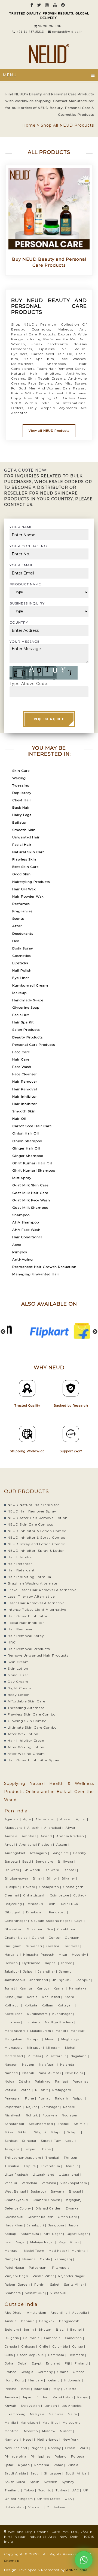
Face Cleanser (25, 1074)
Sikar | (11, 2132)
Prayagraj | (14, 2098)
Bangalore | (62, 1853)
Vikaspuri (58, 2293)
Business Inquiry (27, 603)
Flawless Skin (24, 859)
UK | (88, 2490)
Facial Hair (22, 845)
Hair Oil (19, 1119)
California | (33, 2338)
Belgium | (13, 2330)
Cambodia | (54, 2338)
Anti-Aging (23, 1259)
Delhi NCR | (71, 1904)
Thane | (47, 2149)
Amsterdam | (38, 2313)
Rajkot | (33, 2107)
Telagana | (14, 2149)
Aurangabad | (17, 1853)
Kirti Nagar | (54, 2234)
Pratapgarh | (63, 2090)
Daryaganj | (75, 2200)
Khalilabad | (53, 1997)
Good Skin (22, 874)
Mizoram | (55, 2048)
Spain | (36, 2482)
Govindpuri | (16, 2217)
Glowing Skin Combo (27, 1721)
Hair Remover (25, 1081)
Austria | (12, 2321)
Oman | (72, 2448)
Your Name (21, 527)
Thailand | (14, 2490)
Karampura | (32, 2234)
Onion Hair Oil (26, 1133)
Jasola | (75, 2225)
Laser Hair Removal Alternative (36, 1603)
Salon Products (26, 1030)
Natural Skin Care (28, 852)
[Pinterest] (63, 5)
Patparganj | (40, 2268)
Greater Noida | (18, 1938)
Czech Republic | (32, 2355)
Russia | (75, 2465)
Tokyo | (31, 2490)
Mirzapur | (36, 2048)
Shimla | (81, 2124)
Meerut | (53, 2039)
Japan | (29, 2397)
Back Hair (21, 807)
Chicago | (30, 2346)
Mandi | (62, 2031)
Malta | (74, 2414)
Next (95, 1332)
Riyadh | (26, 2465)
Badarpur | (40, 2191)
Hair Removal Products (29, 1649)
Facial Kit (21, 1015)
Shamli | (65, 2124)
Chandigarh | (75, 1887)
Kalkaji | (12, 2234)
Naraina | (31, 2259)
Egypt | (38, 2363)
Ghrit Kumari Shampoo (34, 1170)
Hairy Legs (22, 815)
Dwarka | (74, 2208)
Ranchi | (71, 2107)
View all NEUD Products (49, 431)
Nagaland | (80, 2056)
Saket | (56, 2285)
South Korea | (17, 2482)
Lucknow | (14, 2022)
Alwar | (72, 1828)
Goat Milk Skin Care (30, 1185)
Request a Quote (49, 719)
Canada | (13, 2346)
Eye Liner (21, 978)
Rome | (60, 2465)
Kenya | (84, 2397)
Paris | (86, 2448)
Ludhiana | (34, 2022)
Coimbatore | (61, 1895)
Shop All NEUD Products (67, 125)
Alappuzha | (15, 1828)
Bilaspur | (13, 1887)
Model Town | (36, 2251)
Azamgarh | (40, 1853)
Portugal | (80, 2456)
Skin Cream (18, 1662)
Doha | (11, 2363)
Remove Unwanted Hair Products (38, 1655)
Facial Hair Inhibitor (26, 1623)
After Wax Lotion (23, 1734)
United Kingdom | (20, 2499)
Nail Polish (22, 970)
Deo (16, 941)
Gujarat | (40, 1938)
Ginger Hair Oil (26, 1148)
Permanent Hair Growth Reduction (44, 1267)
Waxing (19, 778)
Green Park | (69, 2217)
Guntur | (56, 1938)
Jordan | (44, 2397)
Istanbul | (43, 2389)
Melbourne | (73, 2423)
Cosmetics (22, 956)
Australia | (81, 2313)
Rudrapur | (71, 2115)
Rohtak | (34, 2115)
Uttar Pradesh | (18, 2175)
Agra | (29, 1819)
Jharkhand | (41, 1980)
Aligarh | (35, 1828)
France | (12, 2372)
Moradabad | (16, 2056)
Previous (3, 1332)
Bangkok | (49, 2321)
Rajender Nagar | (73, 2276)
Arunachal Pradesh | (37, 1845)
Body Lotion (19, 1695)
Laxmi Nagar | (17, 2242)
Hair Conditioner (27, 1237)
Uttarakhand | (45, 2175)
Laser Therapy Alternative (31, 1596)
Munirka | (80, 2251)
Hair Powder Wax (28, 896)
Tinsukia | (14, 2166)
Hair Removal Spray (26, 1636)
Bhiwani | (54, 1870)
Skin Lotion (18, 1668)
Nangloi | (13, 2259)
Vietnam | (37, 2507)
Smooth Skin (24, 830)
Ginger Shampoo (28, 1156)
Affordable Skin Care (26, 1701)
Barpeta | (13, 1862)
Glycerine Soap (26, 1007)
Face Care (21, 1052)
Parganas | (82, 2081)
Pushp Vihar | (45, 2276)
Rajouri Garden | (19, 2285)
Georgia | (29, 2372)
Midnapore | (15, 2048)
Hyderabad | (33, 1963)
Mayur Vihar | (71, 2242)
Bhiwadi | (13, 1870)
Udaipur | (73, 2166)
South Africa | (78, 2473)
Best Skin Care (25, 867)
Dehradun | (36, 1904)
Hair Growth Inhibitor (28, 1616)
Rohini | (42, 2285)
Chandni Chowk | (48, 2200)
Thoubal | (54, 2158)
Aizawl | (68, 1819)
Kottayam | (67, 2005)
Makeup (19, 993)
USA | (70, 2499)
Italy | (58, 2389)
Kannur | (28, 1988)
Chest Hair (22, 800)
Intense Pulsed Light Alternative (37, 1609)
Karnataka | (79, 1988)
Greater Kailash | (42, 2217)
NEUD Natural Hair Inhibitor (33, 1505)
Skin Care (21, 771)
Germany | (47, 2372)
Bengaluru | (46, 1862)
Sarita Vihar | (76, 2285)
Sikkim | (25, 2132)
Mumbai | (36, 2056)
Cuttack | (82, 1895)
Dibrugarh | (15, 1912)
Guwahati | (36, 1946)
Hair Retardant (21, 1570)
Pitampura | (62, 2268)
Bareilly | (81, 1853)
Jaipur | (30, 1972)
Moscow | (50, 2431)
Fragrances (22, 911)
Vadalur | (13, 2183)
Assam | (63, 1845)
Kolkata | (33, 2005)
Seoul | (37, 2473)
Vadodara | (31, 2183)
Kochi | (71, 1997)
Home (29, 125)
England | (55, 2363)
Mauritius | (52, 2423)
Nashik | (30, 2073)
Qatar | (11, 2465)
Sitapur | (58, 2132)
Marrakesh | (31, 2423)
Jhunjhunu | (64, 1980)
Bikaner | (70, 1878)
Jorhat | (12, 1988)
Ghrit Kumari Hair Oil (32, 1163)
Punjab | (46, 2098)
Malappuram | (42, 2031)
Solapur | (75, 2132)
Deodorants (23, 933)
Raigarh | (63, 2098)
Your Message (25, 641)
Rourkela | (52, 2115)
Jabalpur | (13, 1972)
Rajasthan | (15, 2107)
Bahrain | (30, 2321)
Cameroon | (75, 2338)
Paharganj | (65, 2259)
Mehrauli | (14, 2251)
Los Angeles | (73, 2406)
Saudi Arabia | (17, 2473)
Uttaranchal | (71, 2175)
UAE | (77, 2490)
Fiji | (69, 2363)
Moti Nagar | (60, 2251)
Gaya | (80, 1921)
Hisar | (65, 1955)
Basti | (28, 1862)
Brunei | (78, 2330)
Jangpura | (58, 2225)
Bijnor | (53, 1878)
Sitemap (12, 2561)
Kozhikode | (15, 2014)
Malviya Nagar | (44, 2242)
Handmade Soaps (28, 1000)
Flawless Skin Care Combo (32, 1714)
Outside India (21, 2304)
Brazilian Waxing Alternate (32, 1583)
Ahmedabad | (47, 1819)
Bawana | (59, 2191)
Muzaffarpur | (57, 2056)
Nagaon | (13, 2065)
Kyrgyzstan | (32, 2406)
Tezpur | (32, 2149)
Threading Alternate (26, 1708)
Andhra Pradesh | (72, 1836)
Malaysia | (39, 2414)
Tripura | (31, 2166)
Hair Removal (25, 1089)
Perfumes (21, 904)
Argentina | (61, 2313)
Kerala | (34, 1997)
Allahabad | (54, 1828)
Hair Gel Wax (24, 889)
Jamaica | (13, 2397)
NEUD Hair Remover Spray (32, 1511)
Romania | (43, 2465)
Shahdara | (14, 2293)
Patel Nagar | (16, 2268)
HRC (12, 1642)
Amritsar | (31, 1836)
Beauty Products (27, 1037)
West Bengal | (17, 2191)
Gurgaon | (74, 1938)
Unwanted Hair (26, 837)
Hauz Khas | (15, 2225)
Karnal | (61, 1988)
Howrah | (13, 1963)
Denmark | (78, 2355)
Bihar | (39, 1878)
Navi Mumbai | (51, 2073)
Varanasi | (50, 2183)
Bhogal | (77, 2191)
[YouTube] (55, 5)
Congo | (79, 2346)
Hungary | (37, 2380)
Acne (17, 1245)
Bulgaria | (13, 2338)
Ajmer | (83, 1819)
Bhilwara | (67, 1862)
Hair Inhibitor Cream (27, 1740)
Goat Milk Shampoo (30, 1207)
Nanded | (13, 2073)
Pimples (20, 1252)
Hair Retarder (20, 1564)
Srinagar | (31, 2141)
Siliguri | (42, 2132)
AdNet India (77, 2570)
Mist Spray (22, 1178)
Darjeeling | (15, 1904)
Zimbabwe (56, 2507)
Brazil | (62, 2330)
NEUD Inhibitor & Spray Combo (36, 1537)
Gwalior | (55, 1946)
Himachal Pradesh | (40, 1955)
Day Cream (18, 1682)
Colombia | (62, 2346)
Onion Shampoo (27, 1141)
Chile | (45, 2346)
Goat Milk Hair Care (30, 1193)
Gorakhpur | (68, 1929)
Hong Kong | (16, 2380)
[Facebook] (32, 5)
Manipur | (35, 2039)
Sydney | (70, 2482)
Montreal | (14, 2431)
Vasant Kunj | (37, 2293)
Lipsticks (20, 963)
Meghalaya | (72, 2039)
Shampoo (21, 1215)
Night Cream (19, 1688)
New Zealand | (18, 2448)
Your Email (21, 565)
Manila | (12, 2423)
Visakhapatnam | (75, 2183)
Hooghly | (81, 1955)
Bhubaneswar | (18, 1878)
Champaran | (51, 1887)
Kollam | (49, 2005)
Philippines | (42, 2456)
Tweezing (21, 785)
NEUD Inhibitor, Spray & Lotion (36, 1551)
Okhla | (47, 2259)
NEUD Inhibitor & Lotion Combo (37, 1531)
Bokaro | (31, 1887)
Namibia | (13, 2440)
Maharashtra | (17, 2031)
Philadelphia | (17, 2456)
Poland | (62, 2456)
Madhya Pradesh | (61, 2022)
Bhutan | (47, 2330)
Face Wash (22, 1067)
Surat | (47, 2141)
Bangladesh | (71, 2321)
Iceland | (55, 2380)
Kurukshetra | (39, 2014)
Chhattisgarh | (36, 1895)
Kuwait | (12, 2406)
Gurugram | (15, 1946)
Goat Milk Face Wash (31, 1200)
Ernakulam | (37, 1912)
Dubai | (24, 2363)
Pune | (31, 2098)
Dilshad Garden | (50, 2208)
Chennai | (13, 1895)
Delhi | (54, 1904)
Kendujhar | (15, 1997)
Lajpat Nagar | (79, 2234)
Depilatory (22, 793)
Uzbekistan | (16, 2507)
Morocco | (33, 2431)
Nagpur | (30, 2065)
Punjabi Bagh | (18, 2276)
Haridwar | (73, 1946)
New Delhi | (76, 2073)
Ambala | (13, 1836)
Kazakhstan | (65, 2397)
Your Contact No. (29, 546)
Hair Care (21, 1059)
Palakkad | (44, 2081)
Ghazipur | (36, 1929)
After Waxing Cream (26, 1754)
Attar (17, 926)
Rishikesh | (15, 2115)
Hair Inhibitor (25, 1096)
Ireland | (12, 2389)
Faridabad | (59, 1912)
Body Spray (23, 948)
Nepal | (30, 2440)
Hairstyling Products (31, 882)
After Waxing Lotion (26, 1747)
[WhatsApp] (84, 2563)
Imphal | (53, 1963)
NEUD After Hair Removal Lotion (38, 1518)
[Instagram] (47, 5)
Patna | (27, 2090)
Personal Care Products (34, 1045)
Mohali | (72, 2048)
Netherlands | (49, 2440)
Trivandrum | (52, 2166)
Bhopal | (71, 1870)
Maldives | (58, 2414)
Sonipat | (13, 2141)
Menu (49, 75)
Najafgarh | (49, 2065)
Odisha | (26, 2081)
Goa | (52, 1929)
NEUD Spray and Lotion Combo (36, 1544)
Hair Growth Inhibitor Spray (33, 1760)
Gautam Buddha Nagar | (52, 1921)
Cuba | (10, 2355)
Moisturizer (18, 1675)
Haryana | (13, 1955)
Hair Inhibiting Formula (29, 1577)
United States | (50, 2499)
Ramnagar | (52, 2107)
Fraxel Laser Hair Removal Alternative (42, 1590)
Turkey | (63, 2490)
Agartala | (13, 1819)
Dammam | (58, 2355)
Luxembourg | (17, 2414)
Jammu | (67, 1972)
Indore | (68, 1963)
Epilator (20, 822)
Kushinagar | (64, 2014)
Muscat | (68, 2431)
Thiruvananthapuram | (24, 2158)
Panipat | (63, 2081)
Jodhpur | (85, 1980)
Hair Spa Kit (23, 1022)
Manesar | (79, 2031)
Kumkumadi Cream (30, 985)
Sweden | (52, 2482)
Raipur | (80, 2098)
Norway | (56, 2448)
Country (19, 622)
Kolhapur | (14, 2005)
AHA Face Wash (26, 1230)
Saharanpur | (16, 2124)
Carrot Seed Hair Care (32, 1126)
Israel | (27, 2389)
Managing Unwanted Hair (36, 1274)
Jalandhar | (48, 1972)
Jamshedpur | (17, 1980)
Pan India (16, 1811)
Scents (18, 918)
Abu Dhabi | (15, 2313)
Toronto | (46, 2490)
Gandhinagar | (17, 1921)
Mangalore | (15, 2039)
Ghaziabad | (15, 1929)
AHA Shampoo (26, 1222)
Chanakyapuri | (18, 2200)
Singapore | (54, 2473)
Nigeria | (39, 2448)
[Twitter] (39, 5)
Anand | (48, 1836)
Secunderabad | (43, 2124)
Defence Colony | (19, 2208)
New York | (72, 2440)
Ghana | (65, 2372)
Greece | (80, 2372)
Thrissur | (72, 2158)
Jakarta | (72, 2389)
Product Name (25, 584)
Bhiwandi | (33, 1870)
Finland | (83, 2363)
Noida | (11, 2081)
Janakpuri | (37, 2225)
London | (52, 2406)
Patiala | (12, 2090)
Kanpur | (45, 1988)
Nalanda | (69, 2065)
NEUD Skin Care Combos (30, 1524)
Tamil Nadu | (66, 2141)
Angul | (11, 1845)
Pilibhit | (43, 2090)
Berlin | (30, 2330)
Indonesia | (74, 2380)
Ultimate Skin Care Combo (32, 1727)
